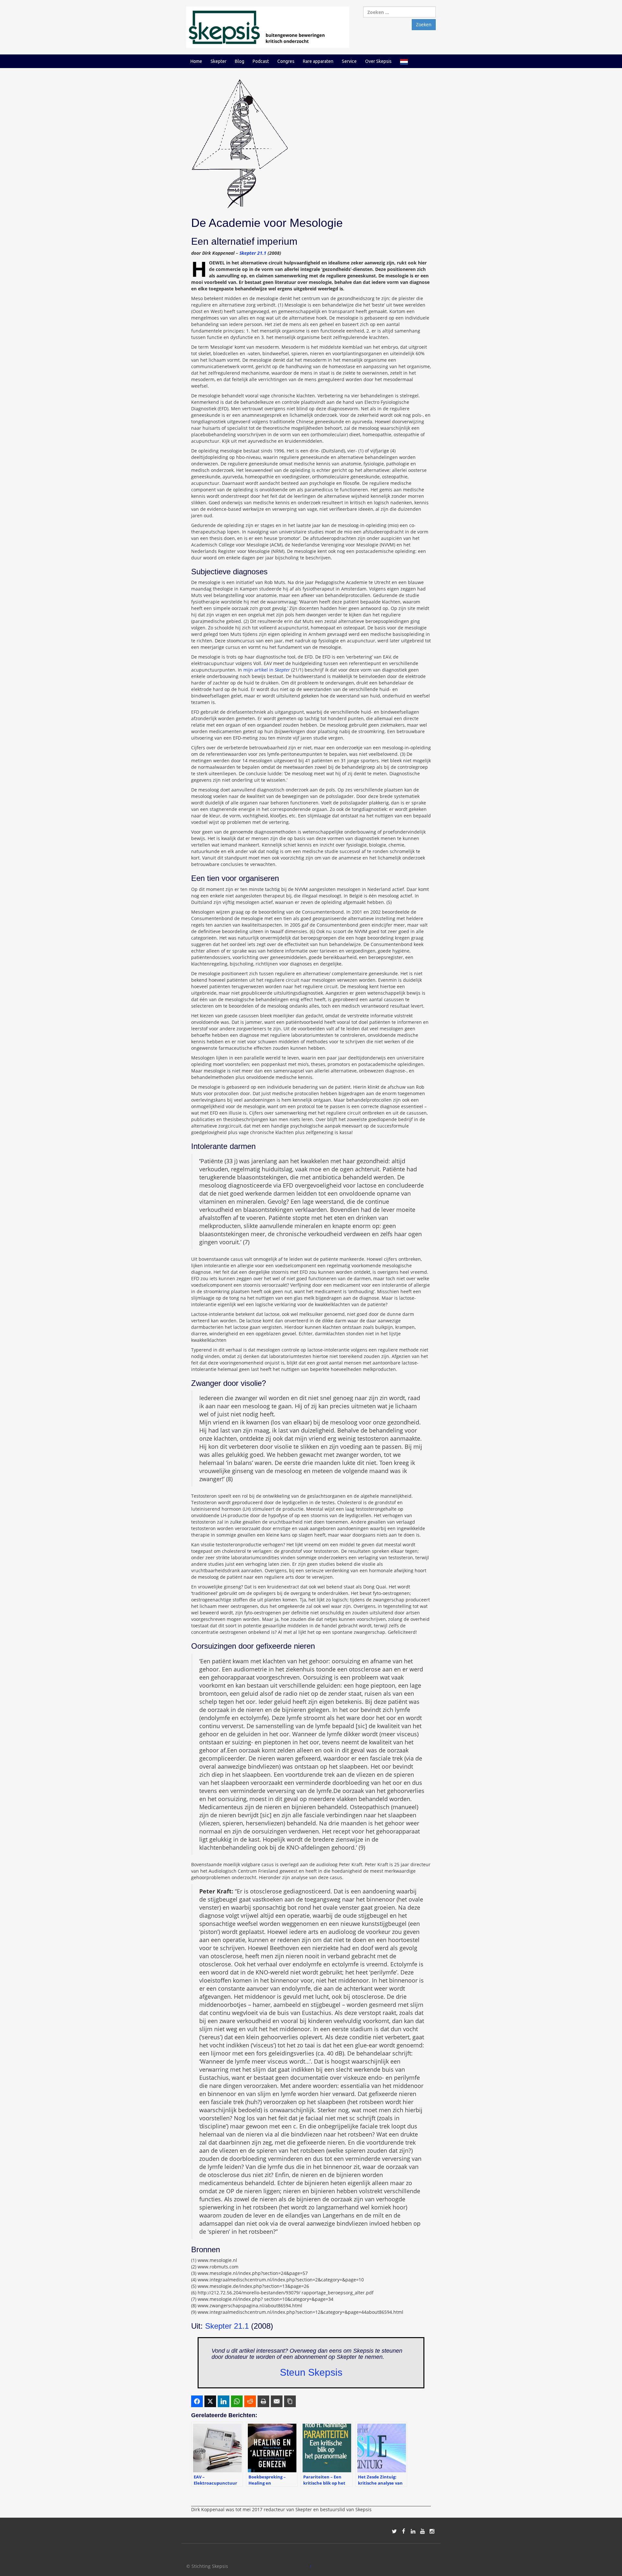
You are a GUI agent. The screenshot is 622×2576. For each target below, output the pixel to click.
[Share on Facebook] (197, 2401)
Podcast (261, 61)
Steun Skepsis (311, 2372)
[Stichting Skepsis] (268, 27)
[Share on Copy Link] (290, 2401)
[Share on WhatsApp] (237, 2401)
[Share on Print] (263, 2401)
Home (196, 61)
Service (349, 61)
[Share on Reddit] (250, 2401)
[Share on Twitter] (210, 2401)
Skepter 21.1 (253, 253)
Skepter (219, 61)
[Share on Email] (277, 2401)
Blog (240, 61)
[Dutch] (404, 61)
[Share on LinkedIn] (224, 2401)
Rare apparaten (318, 61)
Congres (286, 61)
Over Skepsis (378, 61)
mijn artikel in (267, 670)
